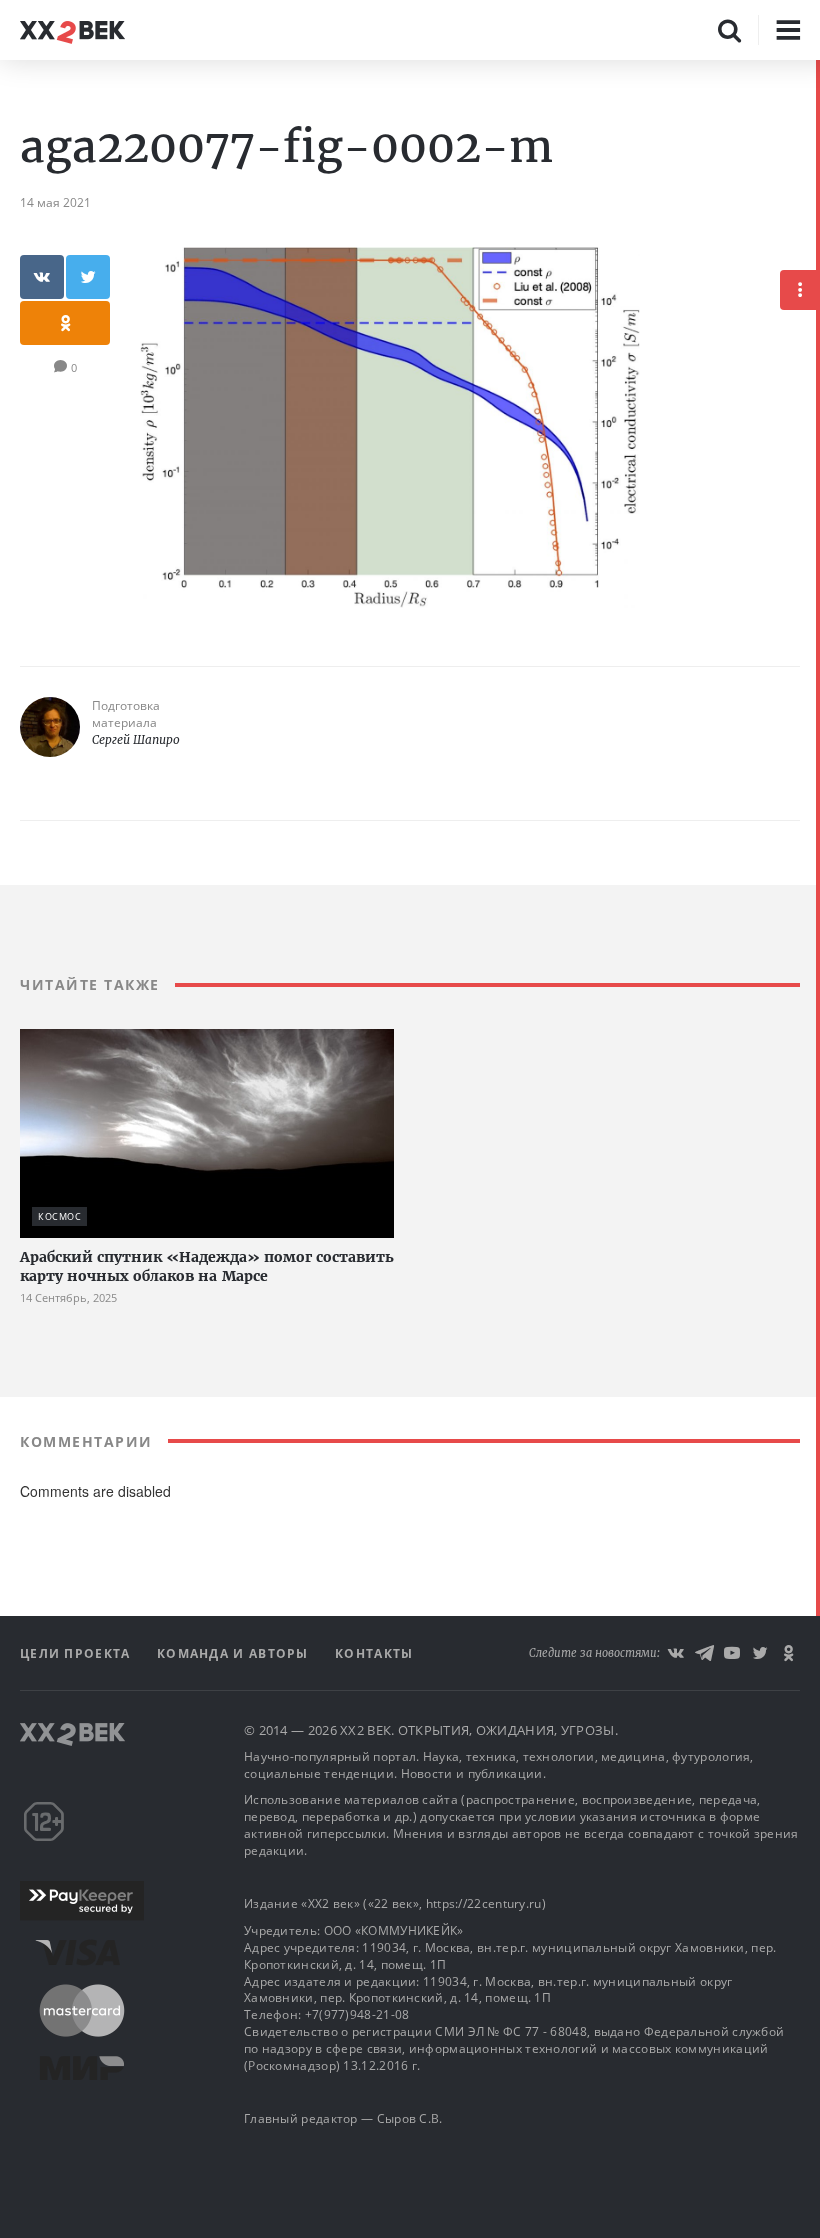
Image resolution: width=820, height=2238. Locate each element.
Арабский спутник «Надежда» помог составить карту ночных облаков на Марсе (207, 1267)
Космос (59, 1216)
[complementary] (818, 1149)
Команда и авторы (235, 1653)
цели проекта (77, 1653)
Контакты (374, 1653)
